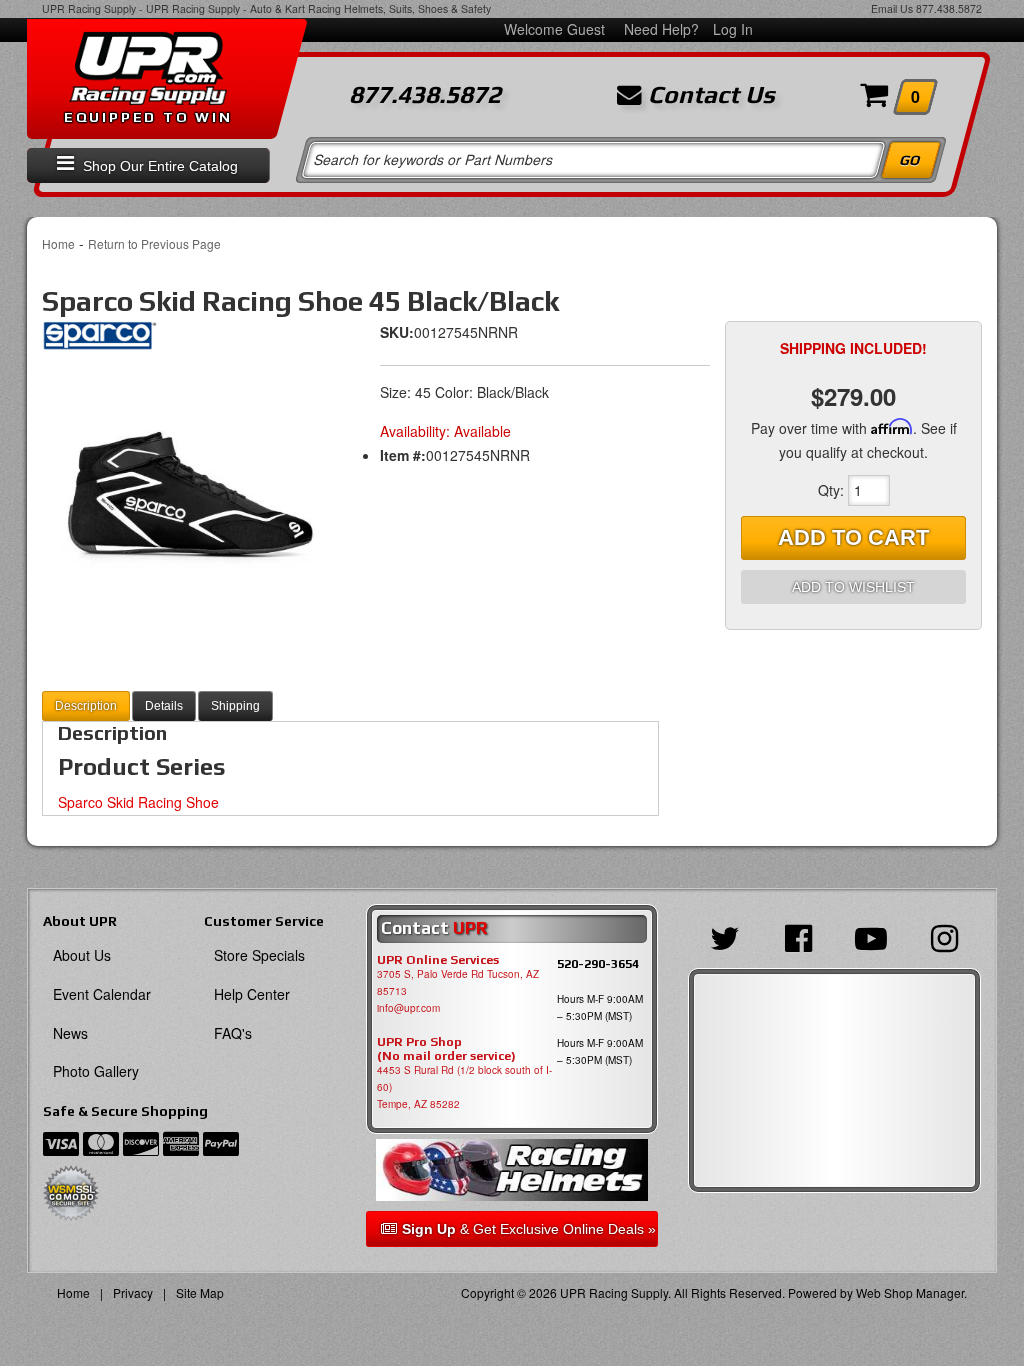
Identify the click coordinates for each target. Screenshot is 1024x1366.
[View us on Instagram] (944, 936)
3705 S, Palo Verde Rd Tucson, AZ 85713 (458, 982)
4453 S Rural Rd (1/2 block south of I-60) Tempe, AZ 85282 (464, 1087)
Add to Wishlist (853, 587)
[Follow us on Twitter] (724, 936)
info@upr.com (408, 1008)
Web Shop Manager (910, 1292)
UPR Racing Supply (89, 8)
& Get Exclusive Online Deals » (529, 1229)
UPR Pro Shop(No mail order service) (446, 1049)
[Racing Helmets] (512, 1170)
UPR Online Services (438, 960)
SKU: (397, 332)
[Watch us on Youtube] (871, 936)
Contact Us (708, 95)
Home (58, 243)
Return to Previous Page (154, 243)
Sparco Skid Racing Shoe (138, 802)
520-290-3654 (598, 963)
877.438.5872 (949, 8)
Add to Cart (853, 537)
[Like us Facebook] (797, 936)
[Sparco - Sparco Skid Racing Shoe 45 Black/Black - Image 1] (188, 491)
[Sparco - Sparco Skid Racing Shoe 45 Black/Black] (99, 342)
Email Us (892, 8)
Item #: (403, 455)
